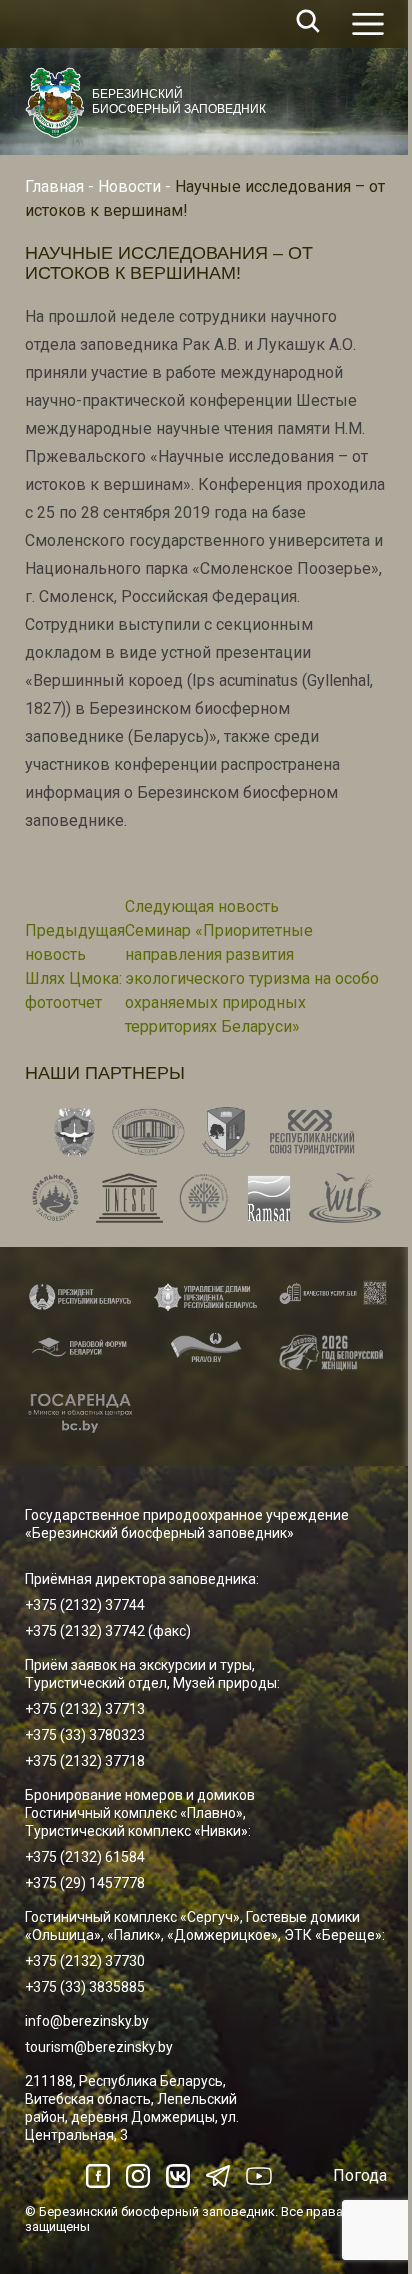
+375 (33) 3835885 (85, 1987)
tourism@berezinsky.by (99, 2047)
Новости (129, 186)
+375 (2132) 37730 (85, 1961)
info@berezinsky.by (87, 2021)
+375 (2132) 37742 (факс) (108, 1631)
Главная (54, 186)
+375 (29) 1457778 (85, 1883)
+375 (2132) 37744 (85, 1605)
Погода (360, 2175)
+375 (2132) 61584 (85, 1857)
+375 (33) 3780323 (85, 1735)
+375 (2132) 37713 (85, 1709)
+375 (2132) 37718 (85, 1761)
